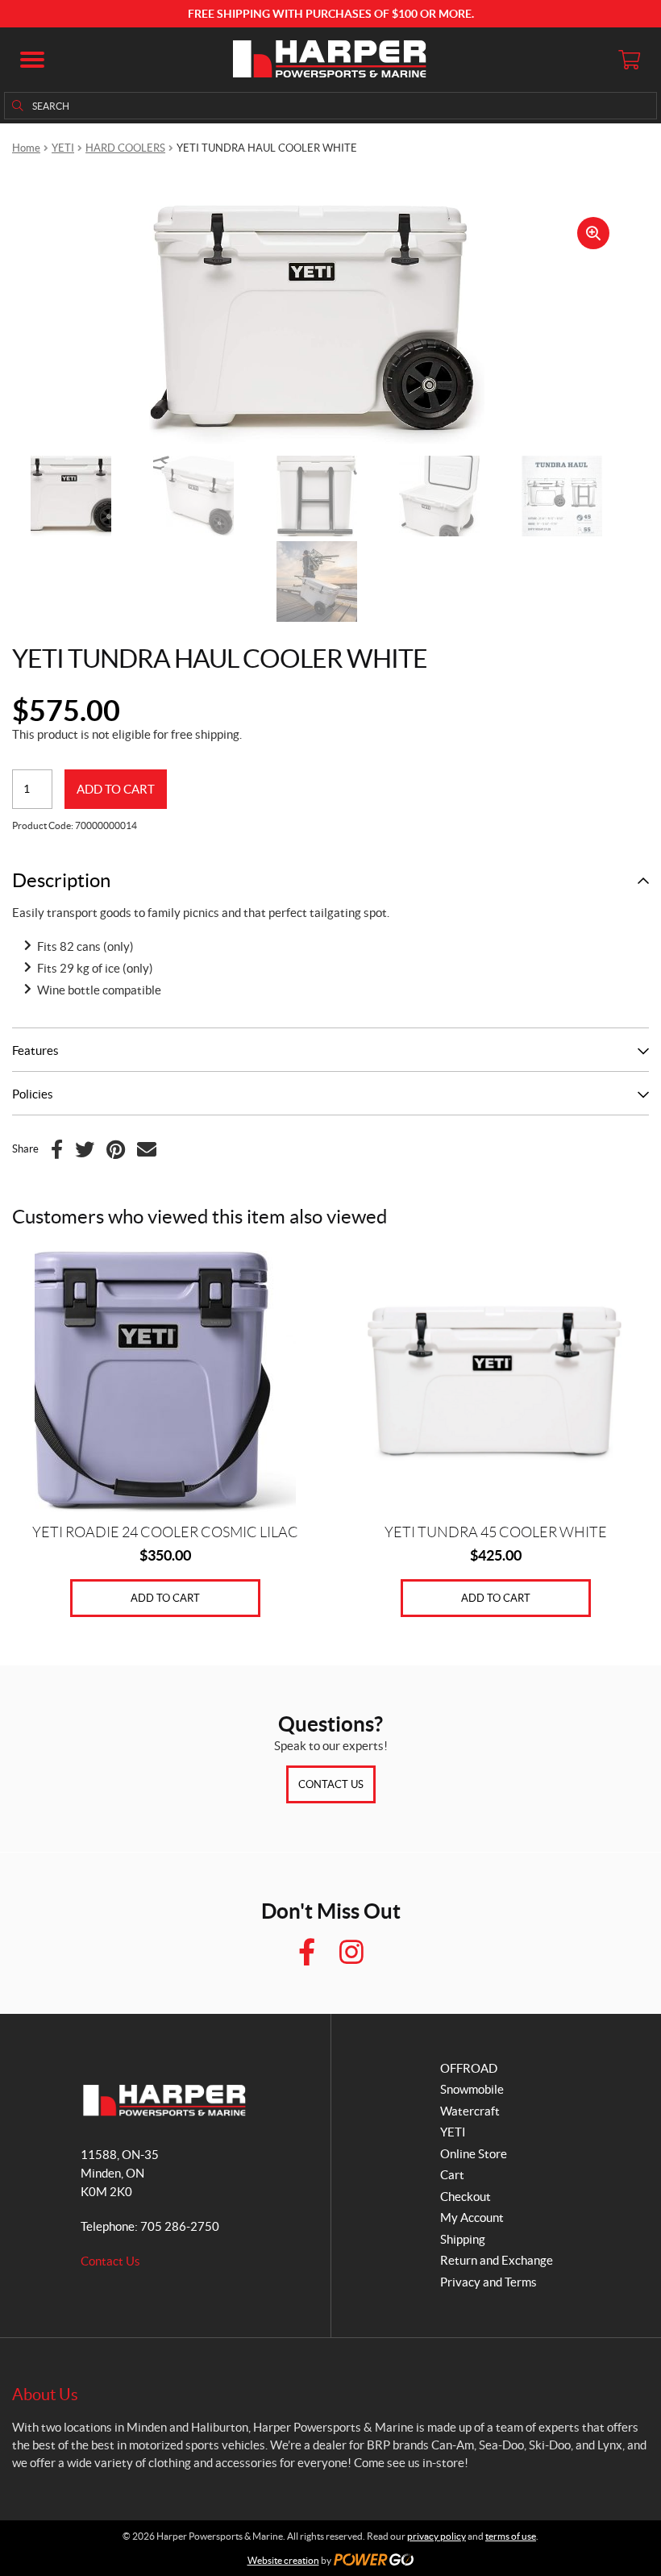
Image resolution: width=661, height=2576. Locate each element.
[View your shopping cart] (629, 60)
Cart (452, 2175)
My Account (472, 2218)
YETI (63, 148)
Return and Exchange (497, 2260)
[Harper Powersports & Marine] (330, 60)
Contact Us (331, 1784)
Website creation (283, 2560)
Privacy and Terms (488, 2282)
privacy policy (437, 2536)
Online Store (474, 2154)
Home (26, 148)
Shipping (463, 2239)
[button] (32, 60)
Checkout (466, 2197)
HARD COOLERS (125, 148)
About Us (45, 2395)
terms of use (511, 2536)
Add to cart (116, 789)
